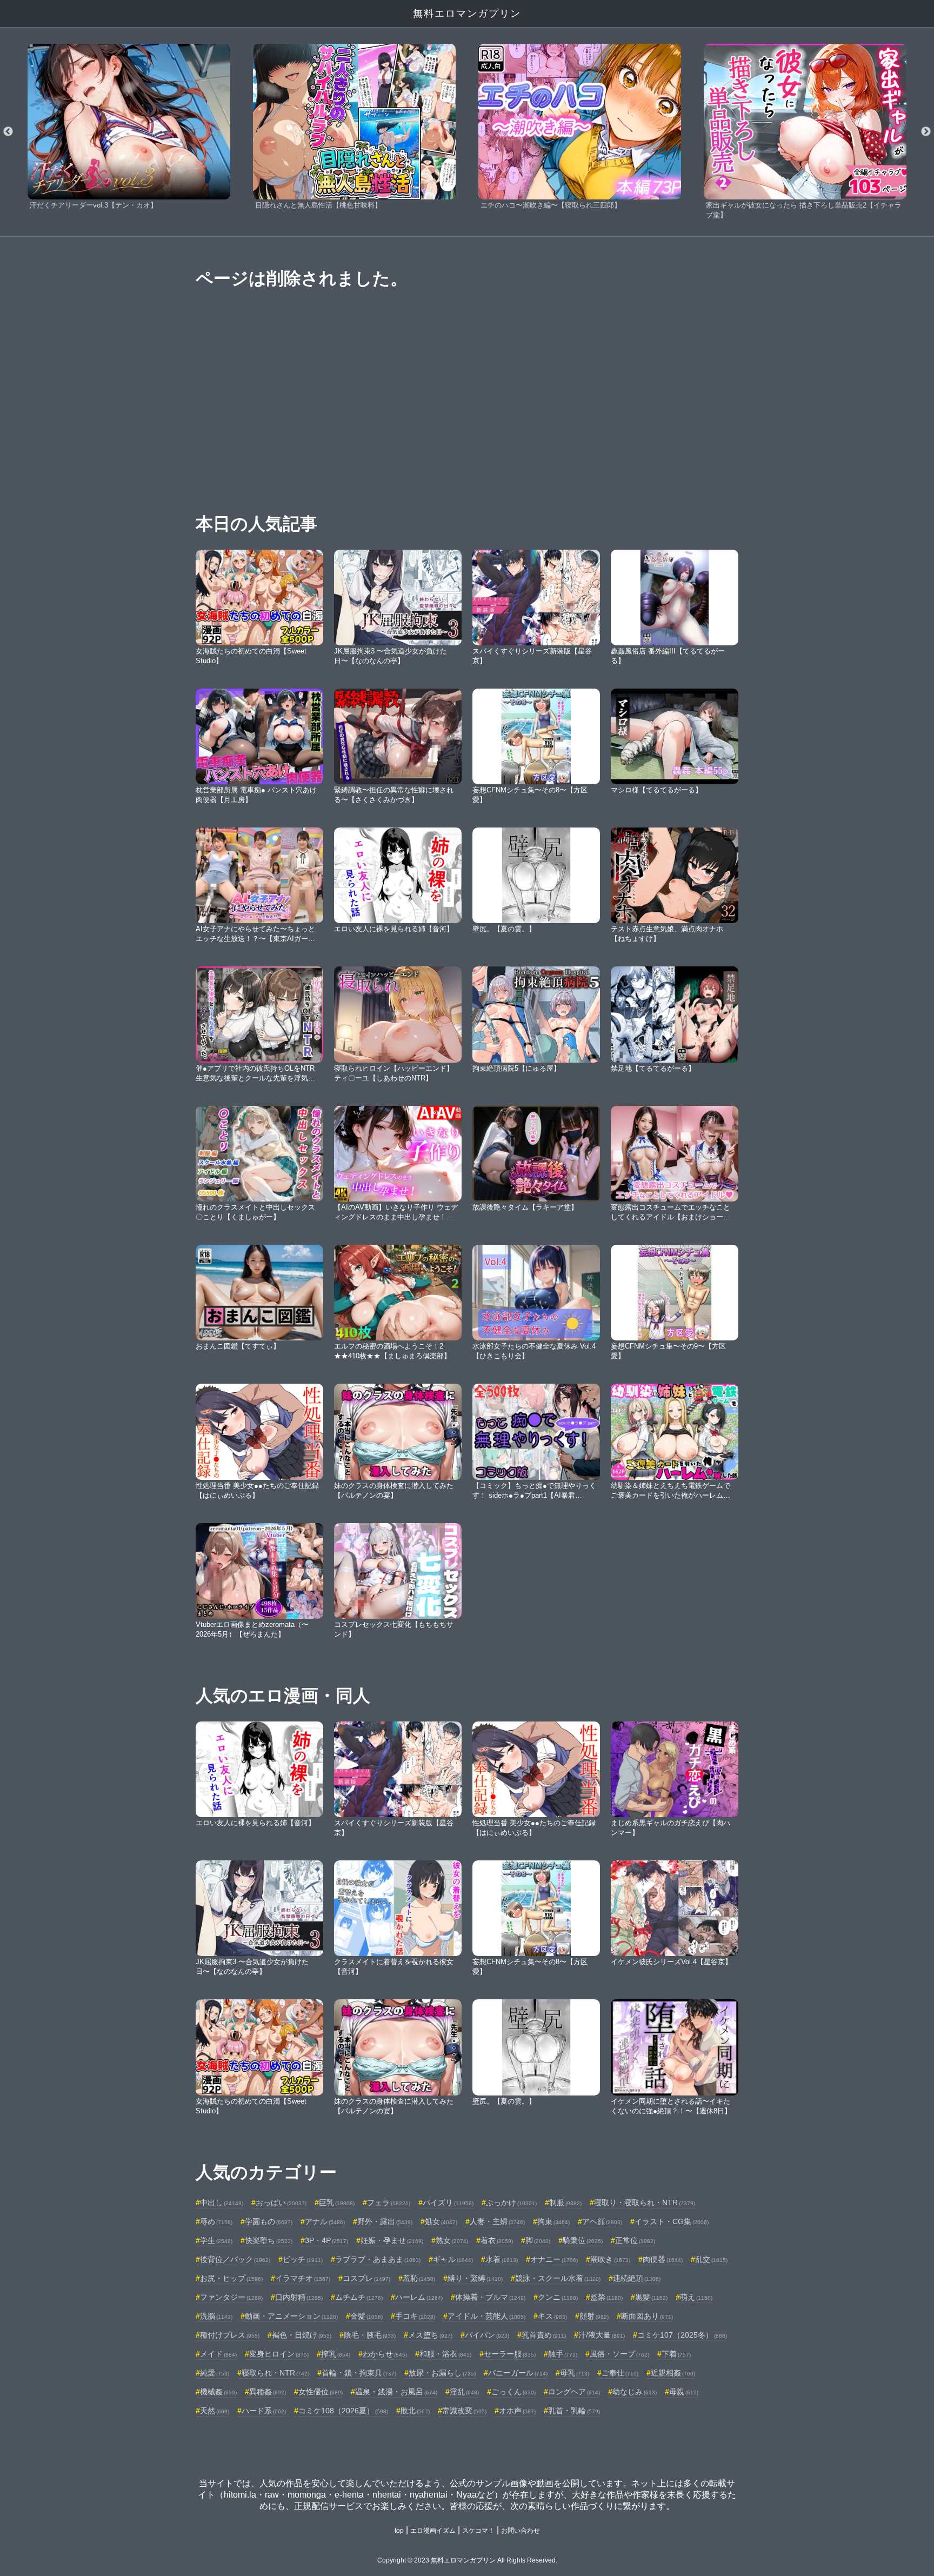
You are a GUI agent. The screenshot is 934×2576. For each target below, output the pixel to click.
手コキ (415, 2316)
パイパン (487, 2335)
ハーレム (419, 2297)
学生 (216, 2240)
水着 (502, 2259)
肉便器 (663, 2259)
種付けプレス (230, 2335)
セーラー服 (510, 2354)
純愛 (215, 2373)
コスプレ (366, 2278)
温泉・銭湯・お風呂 (396, 2392)
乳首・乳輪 (574, 2411)
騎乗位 (583, 2240)
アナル (325, 2221)
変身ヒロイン (279, 2354)
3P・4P (326, 2240)
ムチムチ (359, 2297)
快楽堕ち (269, 2240)
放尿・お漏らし (442, 2373)
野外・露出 (385, 2221)
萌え (696, 2297)
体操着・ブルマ (490, 2297)
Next (926, 132)
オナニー (554, 2259)
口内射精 (299, 2297)
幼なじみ (635, 2392)
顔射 (594, 2316)
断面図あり (647, 2316)
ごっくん (513, 2392)
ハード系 (264, 2411)
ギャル (453, 2259)
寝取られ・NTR (275, 2373)
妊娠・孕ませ (392, 2240)
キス (552, 2316)
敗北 (415, 2411)
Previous (8, 132)
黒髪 (651, 2297)
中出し (222, 2203)
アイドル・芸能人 (486, 2316)
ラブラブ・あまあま (378, 2259)
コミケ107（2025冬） (682, 2335)
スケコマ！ (478, 2531)
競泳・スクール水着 (558, 2278)
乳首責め (544, 2335)
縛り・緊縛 (475, 2278)
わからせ (385, 2354)
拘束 (553, 2221)
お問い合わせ (521, 2531)
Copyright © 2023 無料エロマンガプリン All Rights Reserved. (467, 2560)
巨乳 (337, 2203)
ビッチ (303, 2259)
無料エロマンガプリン (467, 14)
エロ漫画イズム (433, 2531)
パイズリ (448, 2203)
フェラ (389, 2203)
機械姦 (218, 2392)
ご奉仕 (620, 2373)
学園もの (269, 2221)
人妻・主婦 (497, 2221)
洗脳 (216, 2316)
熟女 (452, 2240)
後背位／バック (235, 2259)
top (399, 2531)
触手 (563, 2354)
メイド (218, 2354)
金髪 (366, 2316)
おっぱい (281, 2203)
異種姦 (268, 2392)
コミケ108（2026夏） (343, 2411)
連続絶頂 (637, 2278)
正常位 (635, 2240)
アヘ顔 (602, 2221)
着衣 (497, 2240)
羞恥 (419, 2278)
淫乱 (464, 2392)
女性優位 (321, 2392)
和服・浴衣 (445, 2354)
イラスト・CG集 (672, 2221)
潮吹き (610, 2259)
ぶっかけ (511, 2203)
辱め (216, 2221)
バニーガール (518, 2373)
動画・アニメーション (291, 2316)
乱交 (711, 2259)
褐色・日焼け (302, 2335)
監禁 (606, 2297)
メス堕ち (430, 2335)
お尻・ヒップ (231, 2278)
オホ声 (517, 2411)
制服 (565, 2203)
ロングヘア (574, 2392)
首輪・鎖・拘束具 (359, 2373)
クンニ (558, 2297)
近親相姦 (673, 2373)
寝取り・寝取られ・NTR (645, 2203)
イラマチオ (303, 2278)
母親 (684, 2392)
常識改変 (464, 2411)
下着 (676, 2354)
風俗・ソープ (619, 2354)
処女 (441, 2221)
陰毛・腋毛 (370, 2335)
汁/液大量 (602, 2335)
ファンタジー (231, 2297)
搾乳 (336, 2354)
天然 (215, 2411)
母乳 (575, 2373)
